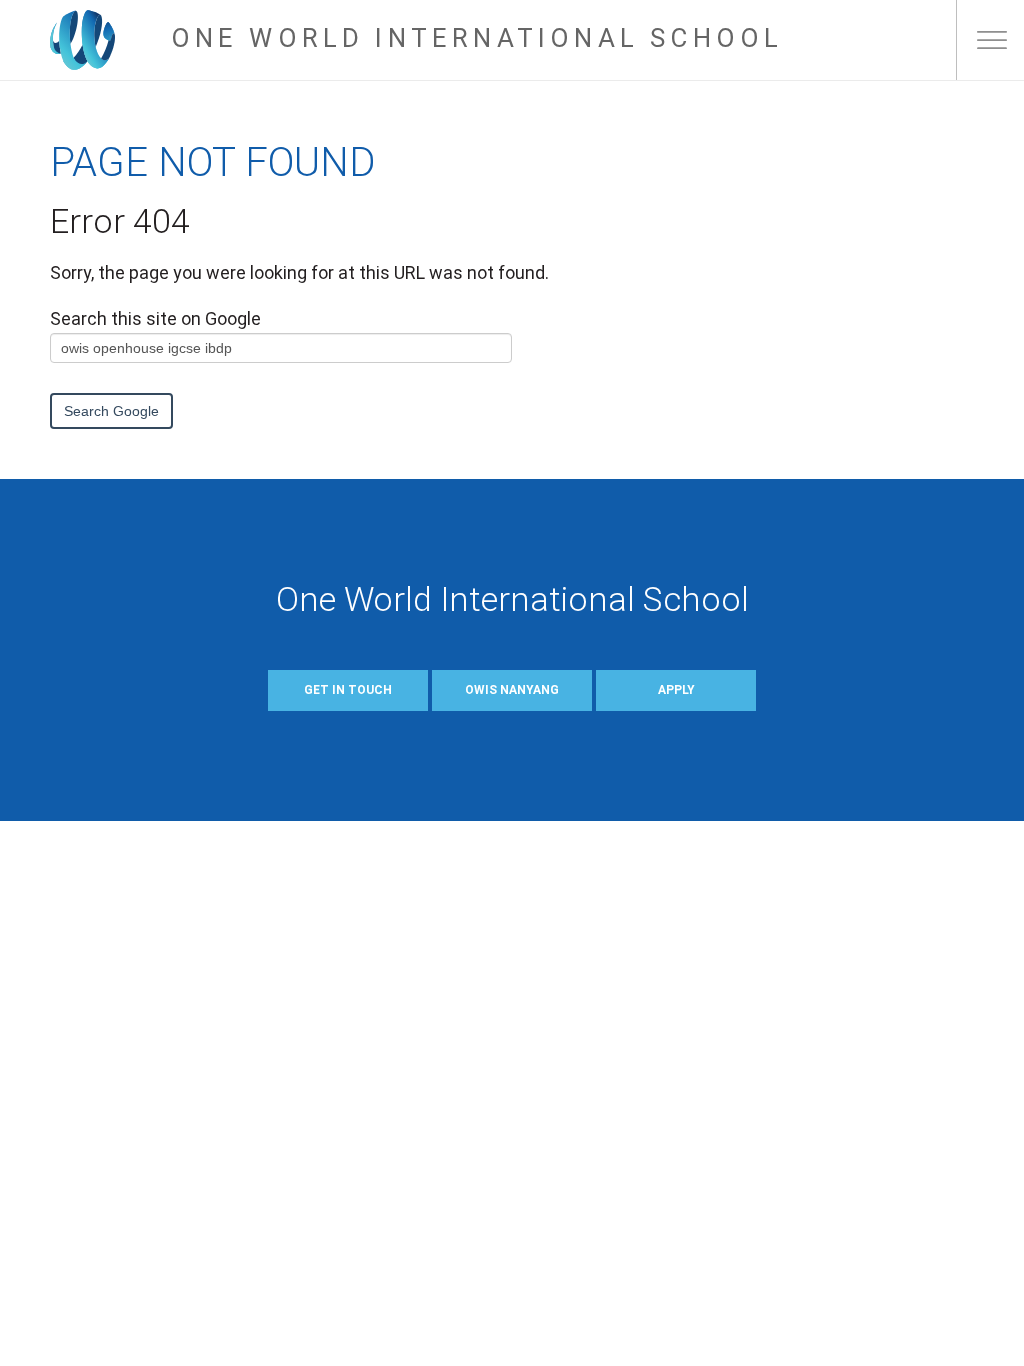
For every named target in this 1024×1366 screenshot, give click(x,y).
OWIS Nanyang (512, 690)
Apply (676, 690)
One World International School (477, 38)
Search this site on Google (155, 318)
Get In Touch (348, 690)
